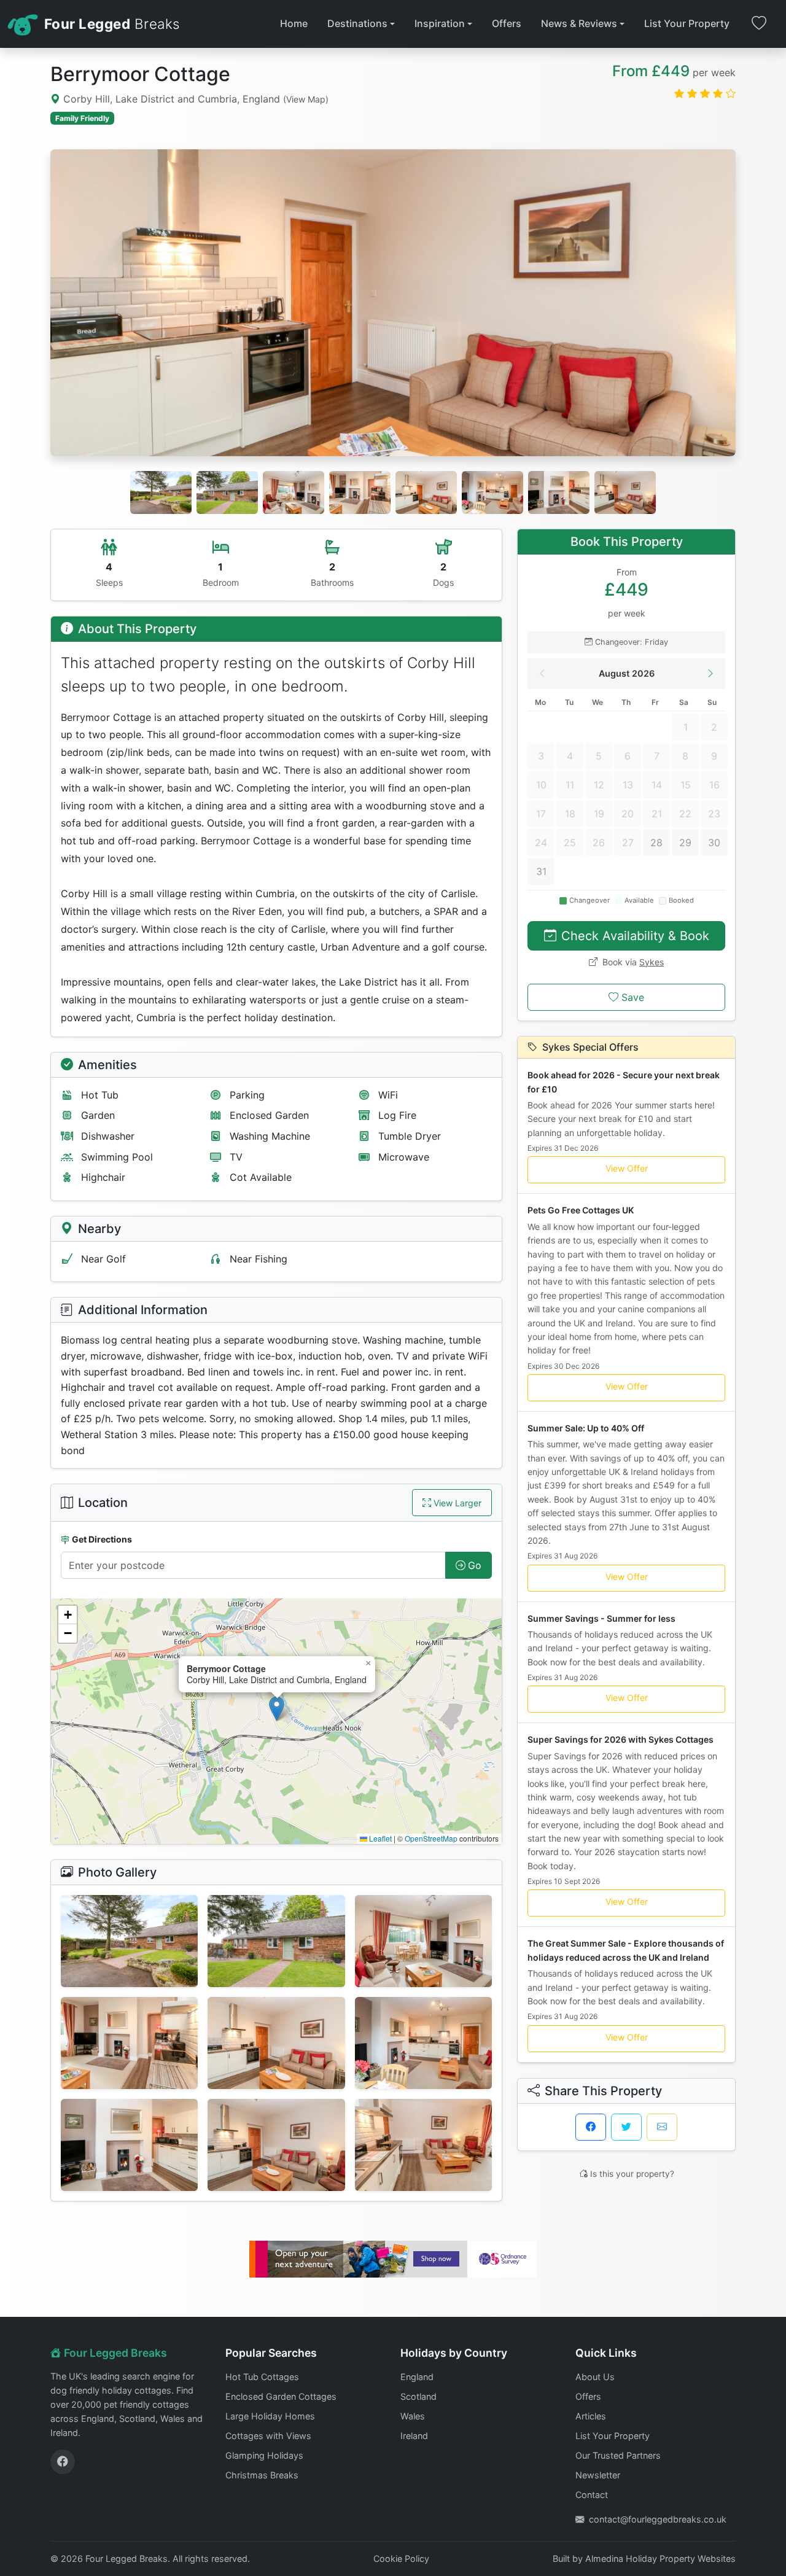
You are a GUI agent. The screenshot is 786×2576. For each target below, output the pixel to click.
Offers (507, 23)
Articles (591, 2416)
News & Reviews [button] (579, 23)
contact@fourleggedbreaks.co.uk (658, 2519)
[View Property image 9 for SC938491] (423, 2145)
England (417, 2377)
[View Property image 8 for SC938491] (276, 2145)
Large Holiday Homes (270, 2416)
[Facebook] (63, 2462)
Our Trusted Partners (618, 2455)
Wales (413, 2416)
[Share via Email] (662, 2127)
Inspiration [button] (440, 23)
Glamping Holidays (264, 2455)
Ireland (414, 2436)
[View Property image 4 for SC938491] (129, 2043)
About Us (595, 2377)
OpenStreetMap (431, 1838)
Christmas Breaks (262, 2475)
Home (294, 23)
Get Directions (102, 1539)
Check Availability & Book (635, 936)
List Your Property (687, 23)
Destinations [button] (357, 23)
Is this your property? (632, 2174)
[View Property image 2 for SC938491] (276, 1941)
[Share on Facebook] (591, 2127)
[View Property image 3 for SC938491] (423, 1941)
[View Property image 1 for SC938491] (129, 1941)
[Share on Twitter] (626, 2127)
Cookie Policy (401, 2558)
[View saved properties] (759, 24)
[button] (277, 1709)
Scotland (418, 2396)
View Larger (457, 1503)
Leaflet (379, 1838)
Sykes (652, 962)
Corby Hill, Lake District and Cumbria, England (194, 99)
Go (475, 1565)
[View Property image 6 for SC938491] (423, 2043)
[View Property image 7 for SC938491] (129, 2145)
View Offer (627, 1168)
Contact (592, 2495)
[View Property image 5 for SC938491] (276, 2043)
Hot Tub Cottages (262, 2377)
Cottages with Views (268, 2436)
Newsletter (598, 2475)
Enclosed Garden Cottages (281, 2396)
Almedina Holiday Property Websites (660, 2558)
